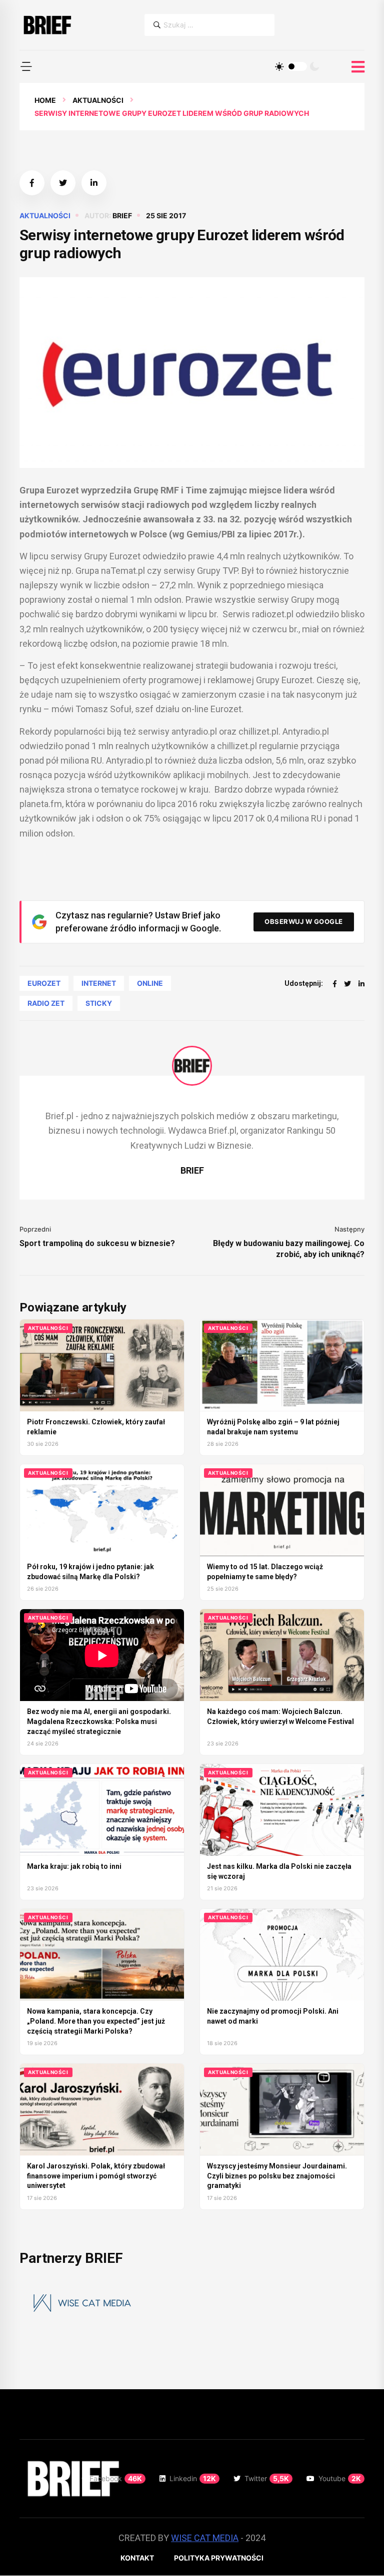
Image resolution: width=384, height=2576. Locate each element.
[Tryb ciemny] (314, 66)
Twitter (267, 2478)
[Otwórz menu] (358, 67)
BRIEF (122, 215)
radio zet (46, 1003)
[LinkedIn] (361, 984)
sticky (99, 1003)
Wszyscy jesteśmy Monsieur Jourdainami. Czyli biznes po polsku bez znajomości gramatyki (277, 2176)
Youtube (340, 2478)
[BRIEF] (47, 25)
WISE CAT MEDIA (205, 2538)
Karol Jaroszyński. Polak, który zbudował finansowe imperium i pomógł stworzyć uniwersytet (96, 2176)
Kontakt (137, 2558)
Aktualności (98, 100)
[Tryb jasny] (279, 66)
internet (99, 983)
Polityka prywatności (219, 2558)
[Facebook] (335, 984)
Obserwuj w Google (304, 921)
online (150, 983)
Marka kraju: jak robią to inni (74, 1866)
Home (45, 100)
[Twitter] (347, 984)
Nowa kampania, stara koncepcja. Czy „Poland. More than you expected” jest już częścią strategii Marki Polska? (96, 2021)
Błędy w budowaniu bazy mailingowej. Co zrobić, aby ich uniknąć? (289, 1249)
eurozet (44, 983)
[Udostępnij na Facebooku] (32, 183)
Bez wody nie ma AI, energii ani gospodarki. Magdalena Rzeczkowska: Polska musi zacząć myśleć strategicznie (99, 1721)
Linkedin (193, 2478)
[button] (26, 66)
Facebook (116, 2478)
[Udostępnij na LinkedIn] (94, 183)
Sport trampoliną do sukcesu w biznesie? (97, 1243)
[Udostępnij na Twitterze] (63, 183)
